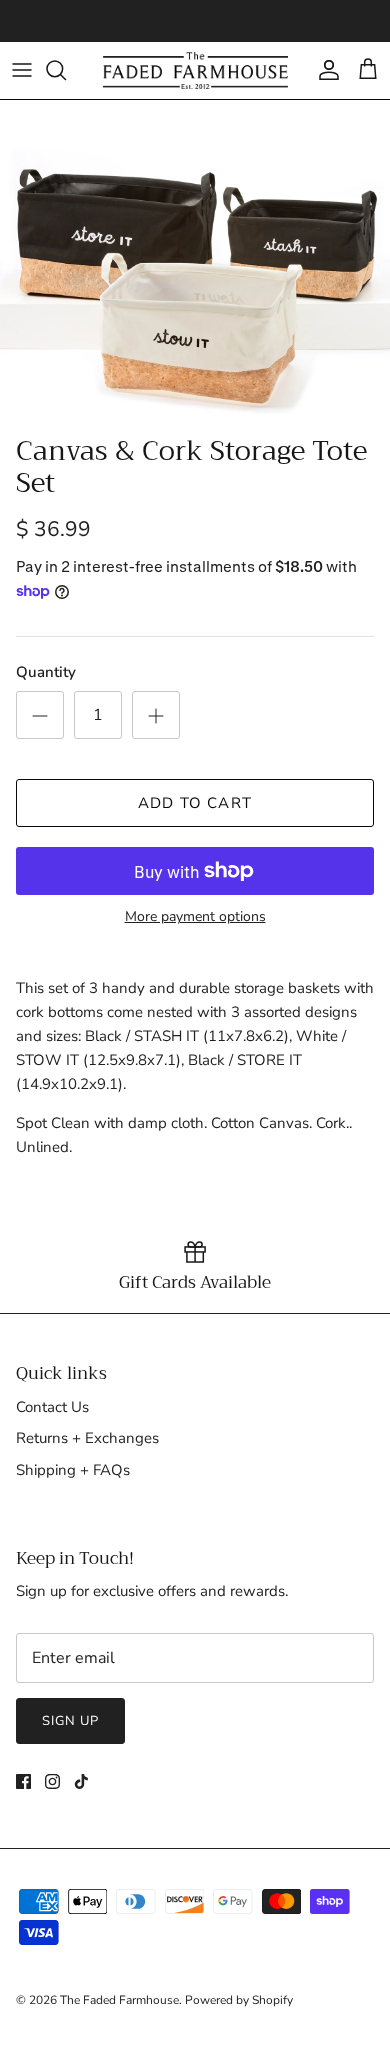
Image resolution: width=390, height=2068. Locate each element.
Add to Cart (195, 803)
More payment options (195, 917)
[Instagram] (52, 1781)
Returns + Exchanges (87, 1438)
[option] (195, 262)
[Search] (66, 70)
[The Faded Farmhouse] (195, 70)
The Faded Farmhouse (119, 2000)
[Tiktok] (81, 1781)
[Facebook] (23, 1781)
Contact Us (52, 1407)
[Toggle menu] (22, 70)
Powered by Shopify (239, 2000)
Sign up (70, 1721)
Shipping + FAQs (73, 1470)
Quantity (46, 672)
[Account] (324, 70)
